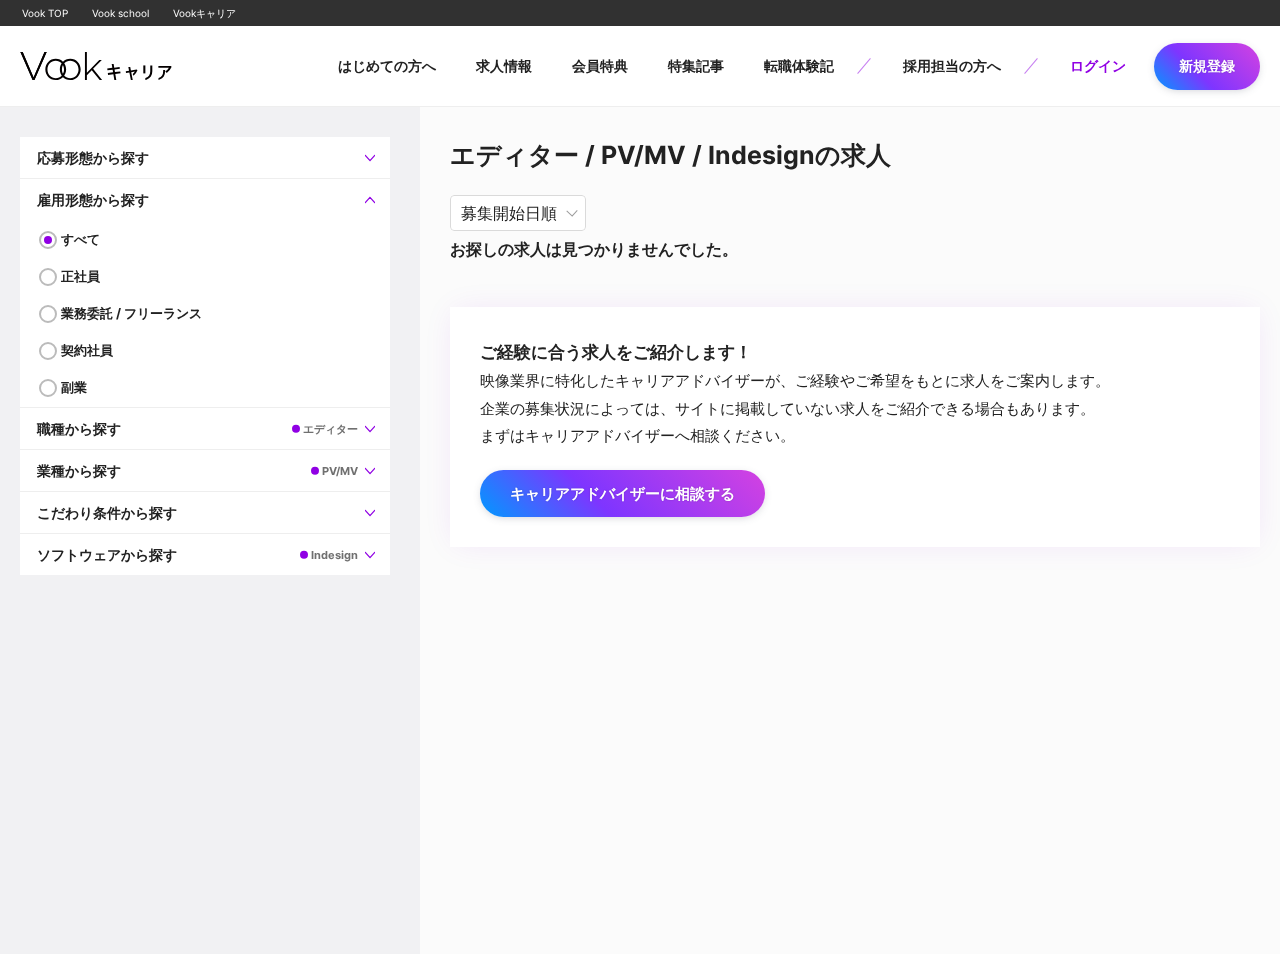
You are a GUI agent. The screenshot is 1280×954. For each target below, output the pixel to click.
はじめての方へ (387, 65)
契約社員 (87, 350)
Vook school (120, 13)
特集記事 (696, 65)
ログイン (1098, 65)
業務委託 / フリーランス (131, 313)
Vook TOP (45, 13)
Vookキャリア (204, 13)
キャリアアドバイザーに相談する (622, 493)
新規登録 (1207, 65)
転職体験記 (799, 65)
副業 (74, 387)
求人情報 (504, 65)
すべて (80, 239)
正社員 (80, 276)
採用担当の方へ (952, 65)
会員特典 (600, 65)
